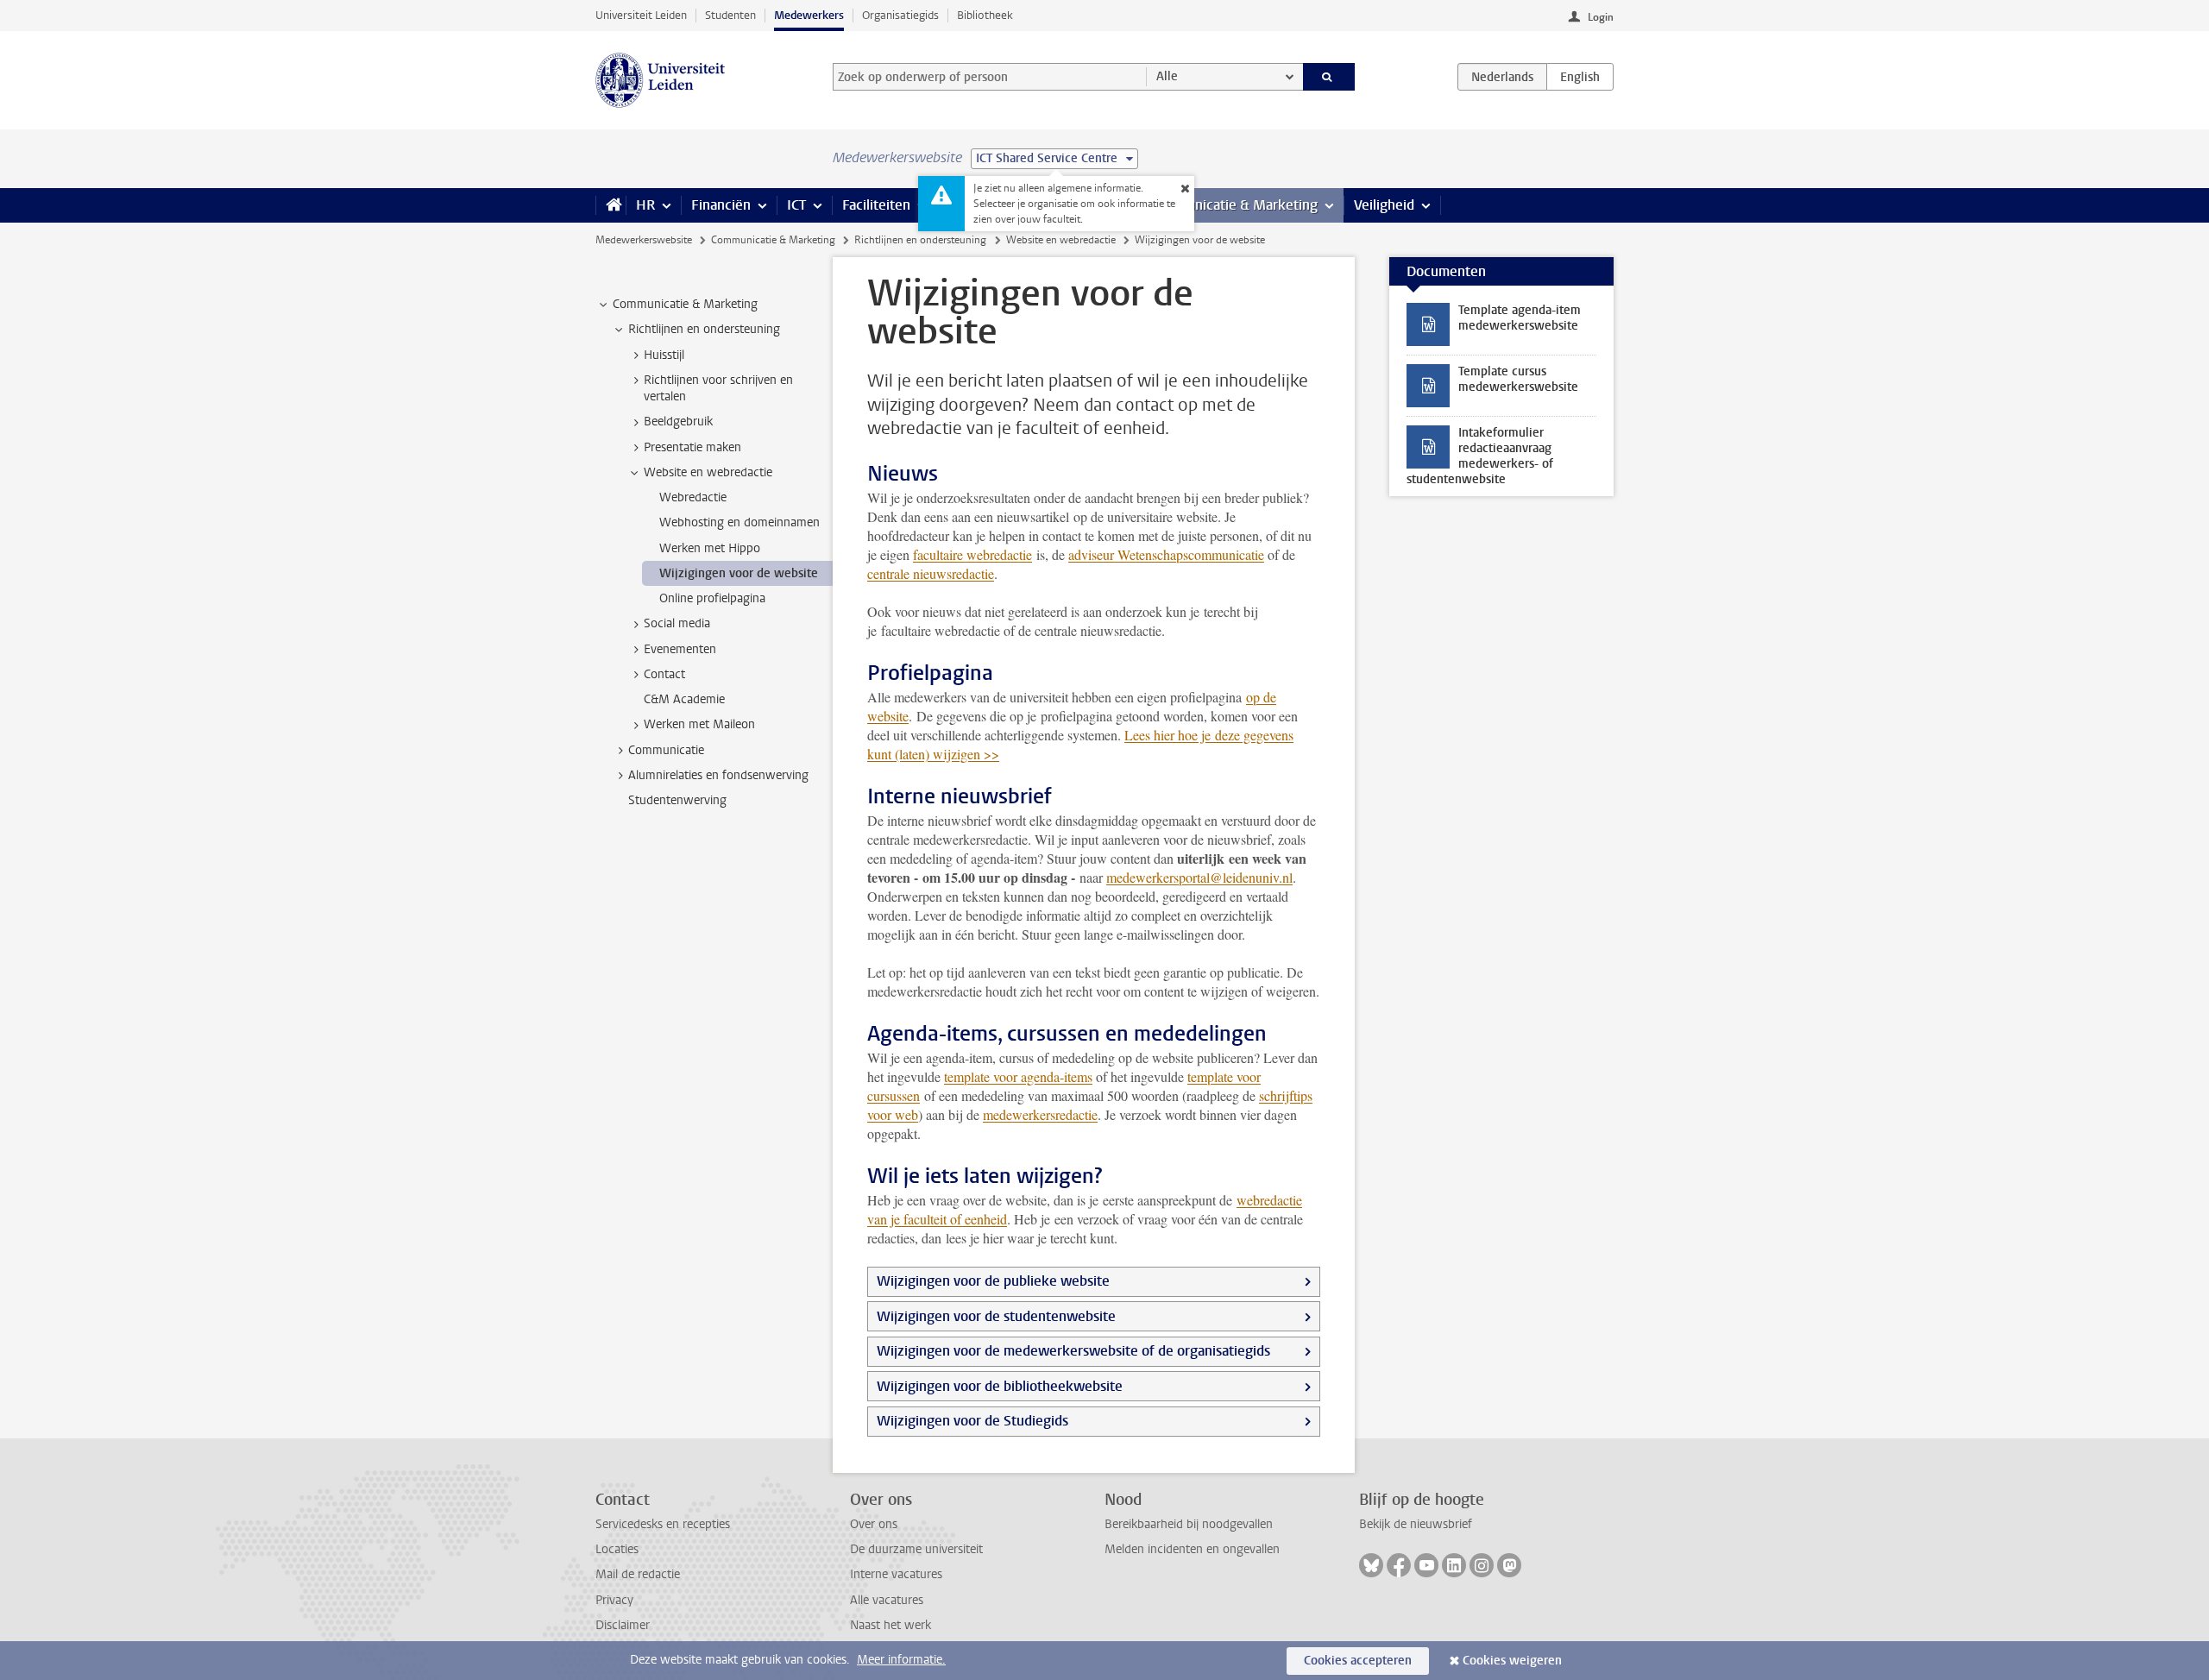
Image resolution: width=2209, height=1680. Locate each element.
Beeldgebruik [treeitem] (678, 422)
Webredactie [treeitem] (693, 497)
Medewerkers (809, 15)
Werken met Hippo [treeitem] (710, 548)
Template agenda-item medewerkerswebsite (1520, 318)
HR (645, 205)
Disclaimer (623, 1625)
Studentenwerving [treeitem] (677, 800)
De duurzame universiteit (916, 1549)
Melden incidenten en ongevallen (1192, 1549)
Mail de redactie (638, 1574)
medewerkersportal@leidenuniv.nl (1199, 877)
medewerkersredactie (1040, 1114)
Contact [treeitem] (664, 674)
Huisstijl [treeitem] (664, 355)
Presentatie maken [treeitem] (692, 447)
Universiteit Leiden (641, 15)
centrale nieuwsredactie (931, 573)
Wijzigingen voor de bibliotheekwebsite (1000, 1386)
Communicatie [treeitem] (666, 750)
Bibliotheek (985, 15)
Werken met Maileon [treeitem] (699, 724)
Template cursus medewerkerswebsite (1518, 379)
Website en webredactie (1061, 240)
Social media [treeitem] (677, 623)
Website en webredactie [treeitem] (708, 472)
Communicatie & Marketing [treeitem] (685, 304)
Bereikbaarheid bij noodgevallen (1189, 1524)
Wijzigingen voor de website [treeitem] (739, 573)
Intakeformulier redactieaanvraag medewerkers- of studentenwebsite (1480, 456)
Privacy (614, 1600)
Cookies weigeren (1512, 1661)
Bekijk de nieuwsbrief (1416, 1524)
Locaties (617, 1549)
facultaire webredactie (972, 554)
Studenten (730, 15)
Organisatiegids (900, 15)
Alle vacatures (887, 1600)
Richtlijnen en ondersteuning (920, 240)
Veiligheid (1384, 205)
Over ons (874, 1524)
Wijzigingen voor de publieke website (993, 1281)
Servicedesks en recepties (663, 1524)
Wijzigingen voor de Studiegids (972, 1421)
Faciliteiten (876, 205)
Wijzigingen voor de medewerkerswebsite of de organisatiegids (1073, 1351)
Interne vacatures (896, 1574)
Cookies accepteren (1358, 1661)
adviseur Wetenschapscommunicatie (1166, 554)
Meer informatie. (901, 1660)
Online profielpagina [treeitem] (712, 598)
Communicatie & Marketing (1234, 205)
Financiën (721, 205)
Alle (1167, 76)
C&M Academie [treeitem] (684, 699)
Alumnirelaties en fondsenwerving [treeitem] (718, 775)
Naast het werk (891, 1625)
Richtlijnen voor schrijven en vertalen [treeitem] (718, 388)
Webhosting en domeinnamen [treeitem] (739, 522)
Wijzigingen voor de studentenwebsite (996, 1316)
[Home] (610, 205)
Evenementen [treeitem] (680, 649)
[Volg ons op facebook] (1399, 1565)
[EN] (1580, 77)
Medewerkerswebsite (644, 240)
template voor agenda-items (1018, 1076)
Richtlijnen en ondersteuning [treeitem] (704, 329)
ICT (796, 205)
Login (1601, 17)
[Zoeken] (1329, 77)
